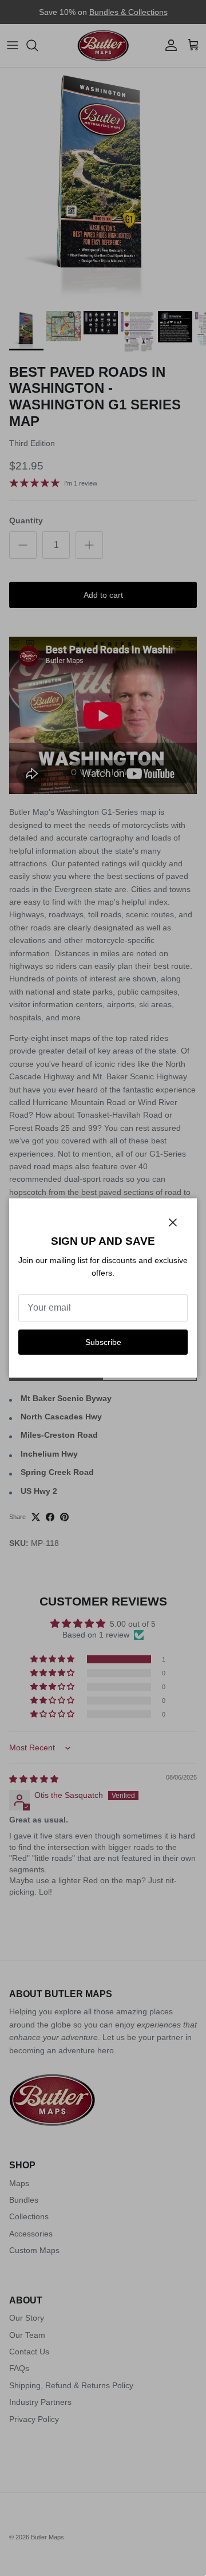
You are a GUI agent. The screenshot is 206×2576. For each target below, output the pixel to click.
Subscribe (103, 1342)
